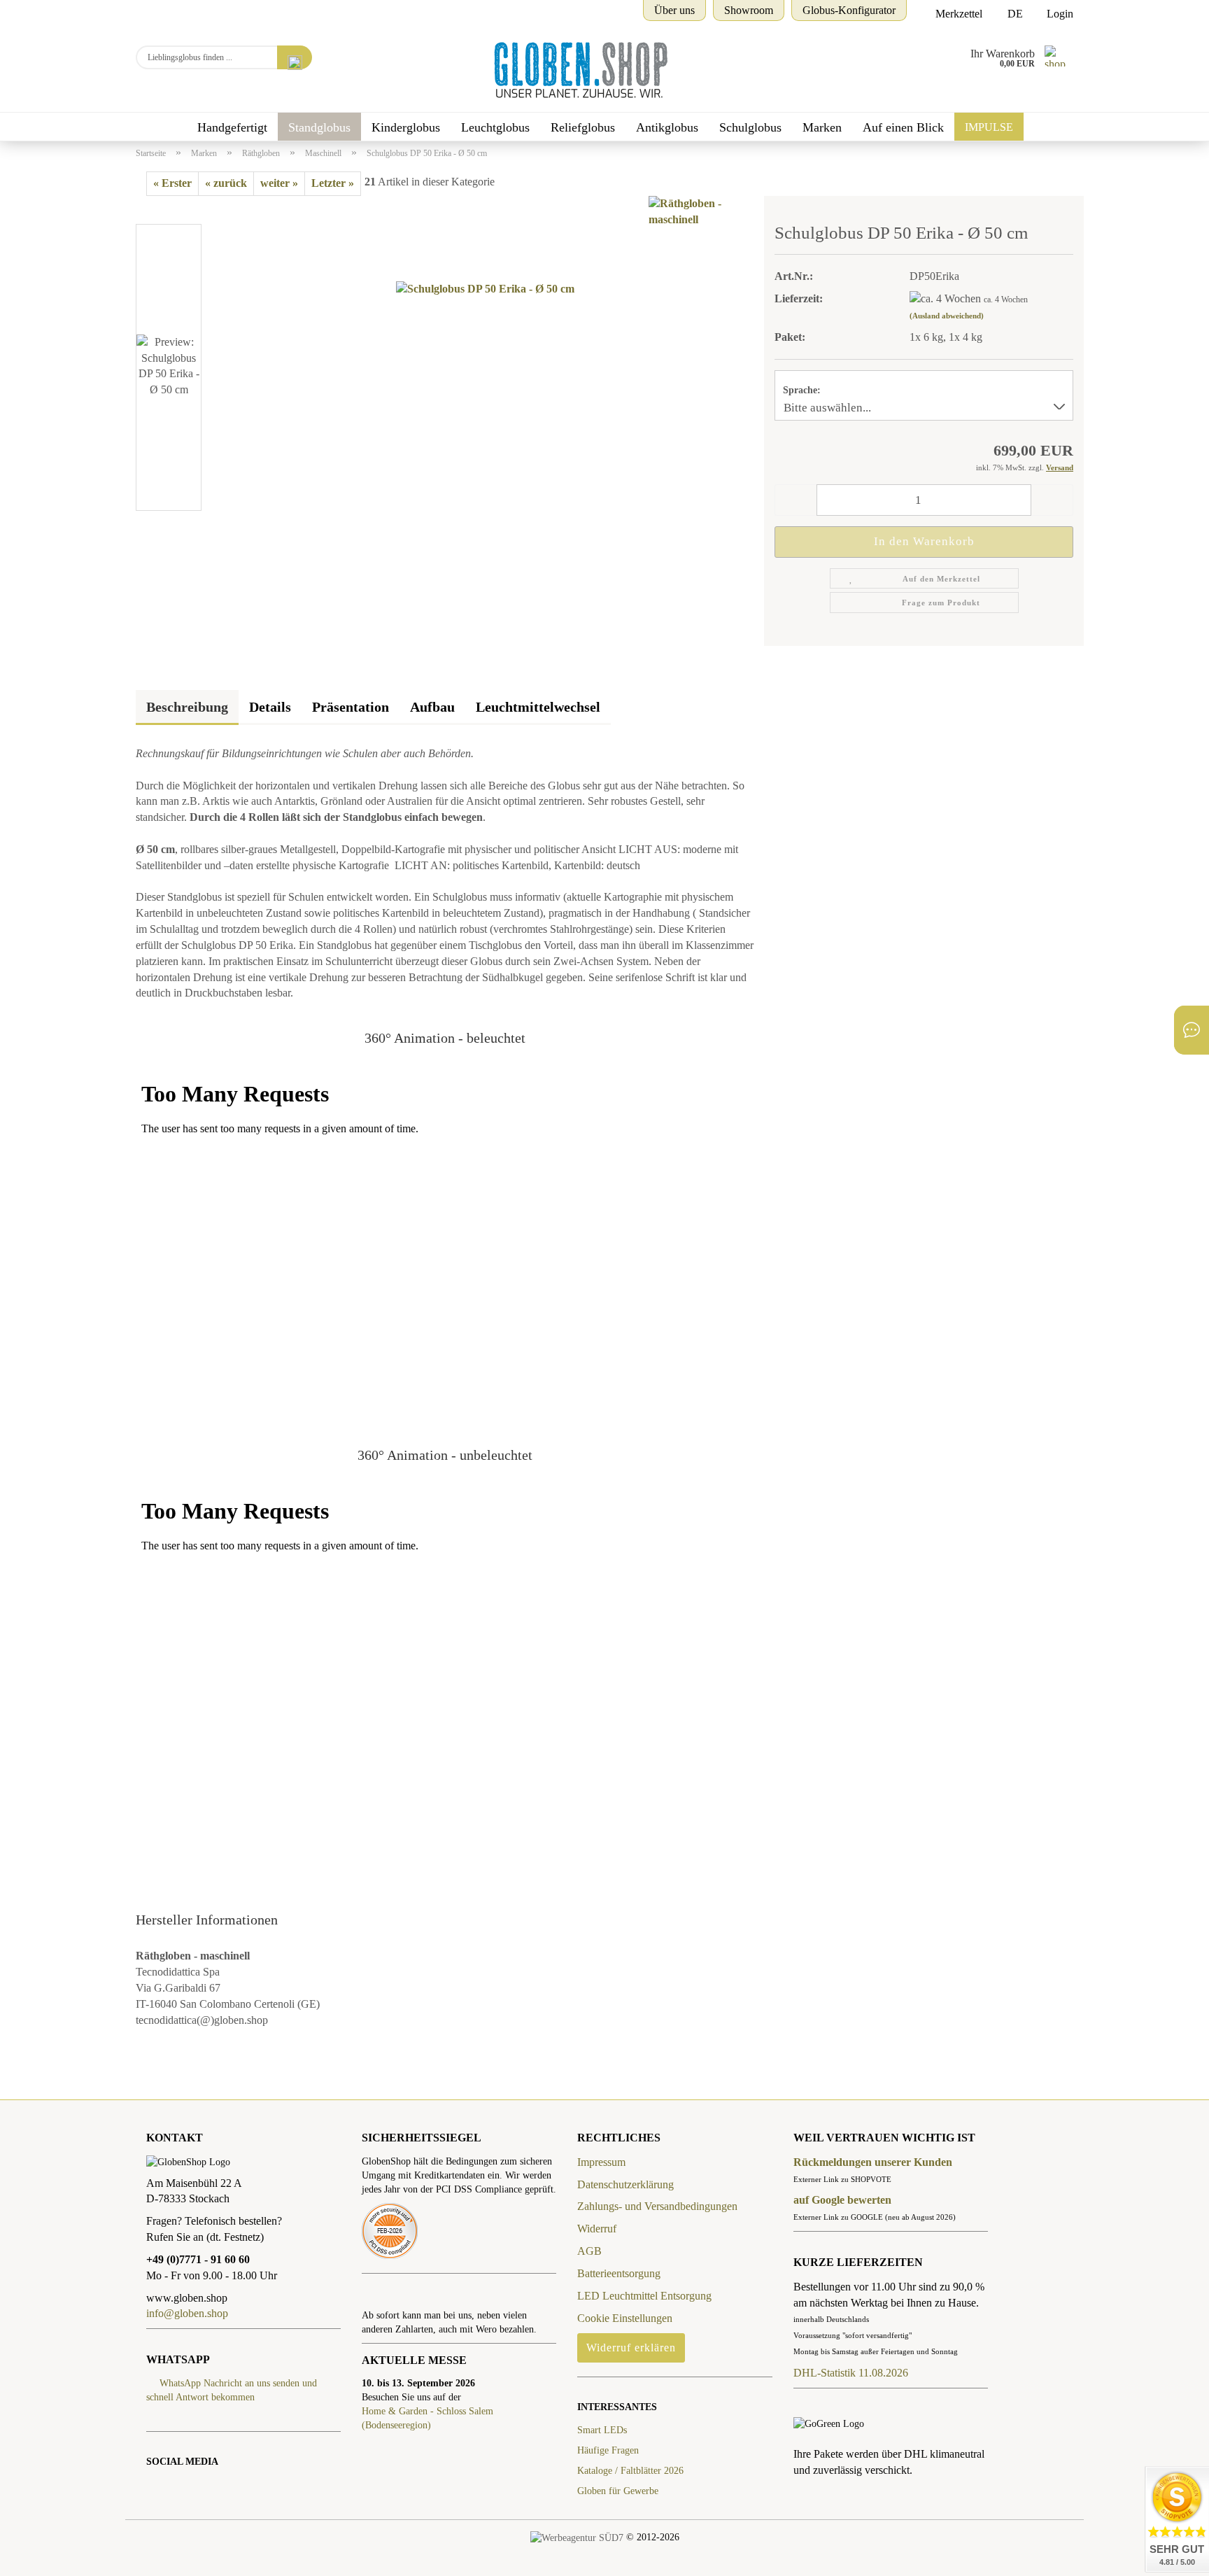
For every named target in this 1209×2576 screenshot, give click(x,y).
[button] (178, 217)
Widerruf (597, 2229)
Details (270, 707)
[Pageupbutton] (38, 2555)
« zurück (226, 183)
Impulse (989, 127)
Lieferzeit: (799, 298)
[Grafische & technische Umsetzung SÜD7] (577, 2537)
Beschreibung (187, 707)
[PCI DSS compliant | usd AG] (390, 2230)
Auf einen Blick (903, 127)
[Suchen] (295, 57)
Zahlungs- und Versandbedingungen (657, 2206)
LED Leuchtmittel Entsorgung (644, 2296)
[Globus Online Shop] (575, 70)
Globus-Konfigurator (849, 10)
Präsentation (351, 707)
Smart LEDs (602, 2430)
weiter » (279, 183)
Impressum (601, 2162)
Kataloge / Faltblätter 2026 (630, 2471)
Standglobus (319, 127)
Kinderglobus (406, 127)
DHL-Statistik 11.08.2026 (851, 2373)
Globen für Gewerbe (618, 2491)
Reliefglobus (583, 127)
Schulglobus (750, 127)
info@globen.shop (189, 2313)
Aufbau (432, 707)
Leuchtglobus (495, 127)
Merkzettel (957, 14)
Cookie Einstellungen (625, 2318)
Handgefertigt (232, 127)
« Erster (172, 183)
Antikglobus (667, 127)
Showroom (749, 10)
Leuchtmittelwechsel (538, 707)
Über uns (674, 10)
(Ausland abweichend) (947, 316)
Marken (822, 127)
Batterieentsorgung (619, 2273)
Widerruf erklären (631, 2348)
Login (1059, 14)
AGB (589, 2251)
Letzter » (333, 183)
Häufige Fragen (608, 2450)
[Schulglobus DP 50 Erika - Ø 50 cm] (485, 369)
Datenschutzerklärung (625, 2184)
